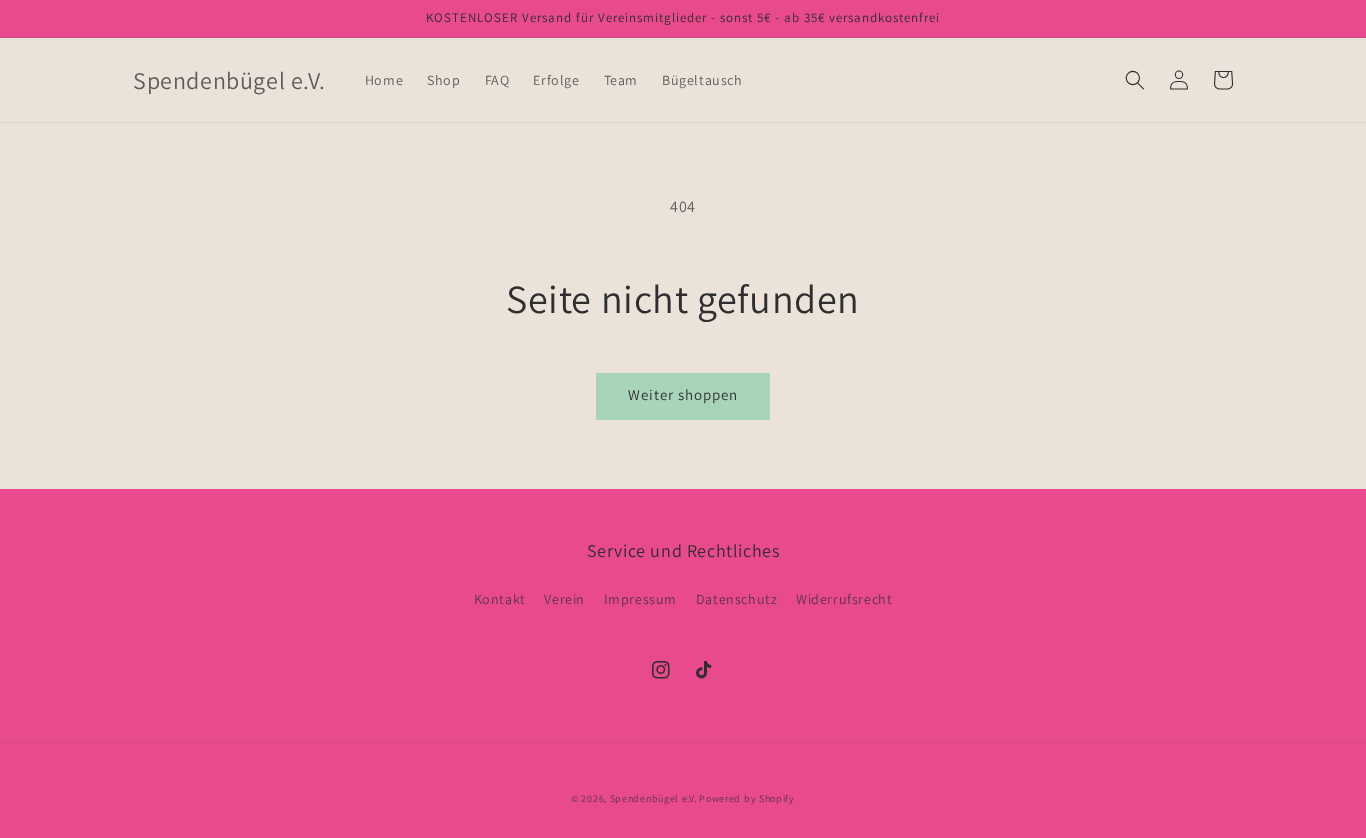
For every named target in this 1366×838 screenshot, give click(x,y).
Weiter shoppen (683, 394)
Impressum (640, 599)
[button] (1135, 80)
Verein (564, 599)
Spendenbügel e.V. (653, 798)
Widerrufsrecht (844, 599)
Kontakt (500, 599)
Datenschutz (737, 599)
